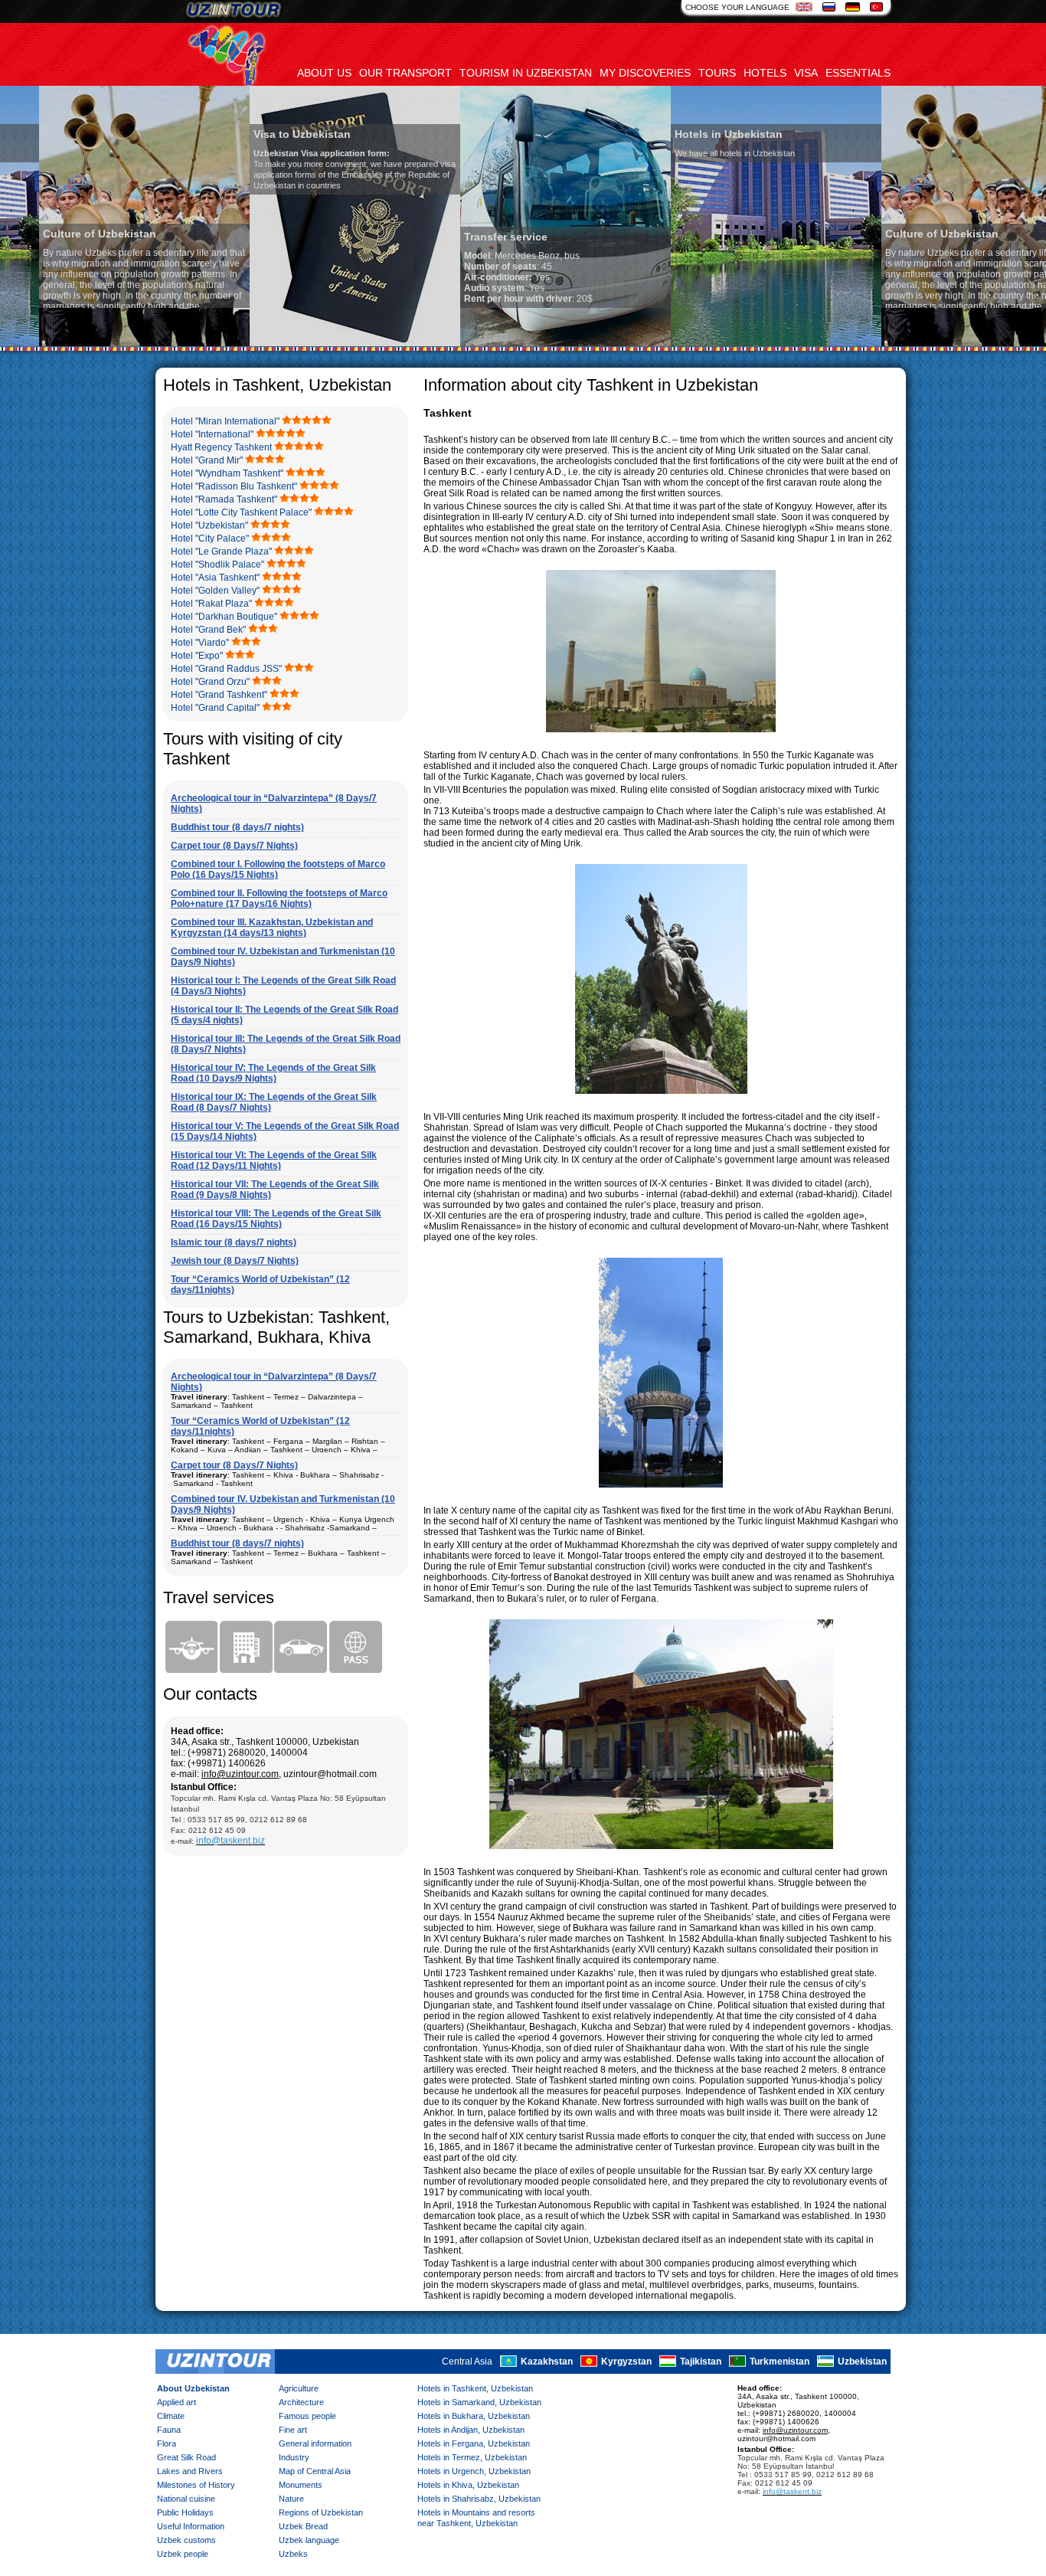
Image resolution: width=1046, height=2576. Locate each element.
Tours (717, 73)
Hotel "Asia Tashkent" (215, 578)
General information (315, 2443)
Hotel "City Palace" (210, 538)
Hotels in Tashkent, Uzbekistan (475, 2388)
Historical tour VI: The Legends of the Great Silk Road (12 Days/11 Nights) (274, 1160)
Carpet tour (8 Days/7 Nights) (234, 846)
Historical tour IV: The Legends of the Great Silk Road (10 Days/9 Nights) (273, 1073)
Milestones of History (196, 2485)
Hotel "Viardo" (200, 643)
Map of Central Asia (315, 2471)
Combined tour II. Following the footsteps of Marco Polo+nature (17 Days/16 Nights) (279, 898)
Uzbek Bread (303, 2526)
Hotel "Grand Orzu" (210, 682)
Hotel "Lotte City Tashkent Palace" (241, 512)
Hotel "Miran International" (225, 421)
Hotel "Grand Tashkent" (219, 695)
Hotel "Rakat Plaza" (211, 604)
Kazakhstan (547, 2362)
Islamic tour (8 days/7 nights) (234, 1242)
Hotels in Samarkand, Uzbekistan (479, 2402)
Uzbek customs (186, 2540)
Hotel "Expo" (197, 656)
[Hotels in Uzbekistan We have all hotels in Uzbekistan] (737, 343)
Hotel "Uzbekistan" (209, 525)
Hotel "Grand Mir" (207, 460)
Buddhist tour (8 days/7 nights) (237, 827)
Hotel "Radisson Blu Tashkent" (234, 486)
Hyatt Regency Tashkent (221, 447)
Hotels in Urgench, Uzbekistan (474, 2471)
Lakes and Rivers (190, 2471)
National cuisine (186, 2499)
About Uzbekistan (193, 2388)
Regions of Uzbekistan (321, 2512)
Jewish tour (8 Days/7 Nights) (235, 1261)
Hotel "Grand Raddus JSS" (226, 669)
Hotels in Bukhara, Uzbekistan (474, 2416)
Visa (806, 73)
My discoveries (645, 73)
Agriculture (299, 2388)
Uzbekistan (862, 2362)
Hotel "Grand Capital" (215, 708)
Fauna (169, 2430)
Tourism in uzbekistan (526, 73)
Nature (291, 2499)
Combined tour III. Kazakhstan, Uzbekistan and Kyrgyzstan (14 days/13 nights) (272, 928)
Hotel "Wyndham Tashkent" (227, 473)
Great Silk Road (186, 2457)
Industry (294, 2457)
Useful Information (191, 2526)
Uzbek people (183, 2554)
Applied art (177, 2402)
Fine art (293, 2430)
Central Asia (467, 2362)
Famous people (307, 2416)
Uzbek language (309, 2540)
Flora (167, 2443)
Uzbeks (293, 2554)
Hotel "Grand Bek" (208, 630)
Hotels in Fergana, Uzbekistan (474, 2443)
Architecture (301, 2402)
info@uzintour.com (240, 1774)
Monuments (301, 2485)
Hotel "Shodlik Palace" (217, 565)
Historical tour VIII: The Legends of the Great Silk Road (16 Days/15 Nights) (276, 1219)
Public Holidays (185, 2512)
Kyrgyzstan (626, 2362)
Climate (171, 2416)
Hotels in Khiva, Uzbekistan (468, 2485)
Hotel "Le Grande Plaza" (221, 552)
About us (324, 73)
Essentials (858, 73)
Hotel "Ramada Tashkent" (224, 499)
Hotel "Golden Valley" (215, 591)
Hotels (765, 73)
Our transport (405, 73)
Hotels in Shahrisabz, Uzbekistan (479, 2499)
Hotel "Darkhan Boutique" (224, 617)
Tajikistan (701, 2362)
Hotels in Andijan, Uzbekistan (471, 2430)
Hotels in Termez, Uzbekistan (472, 2457)
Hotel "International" (212, 434)
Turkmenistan (780, 2362)
